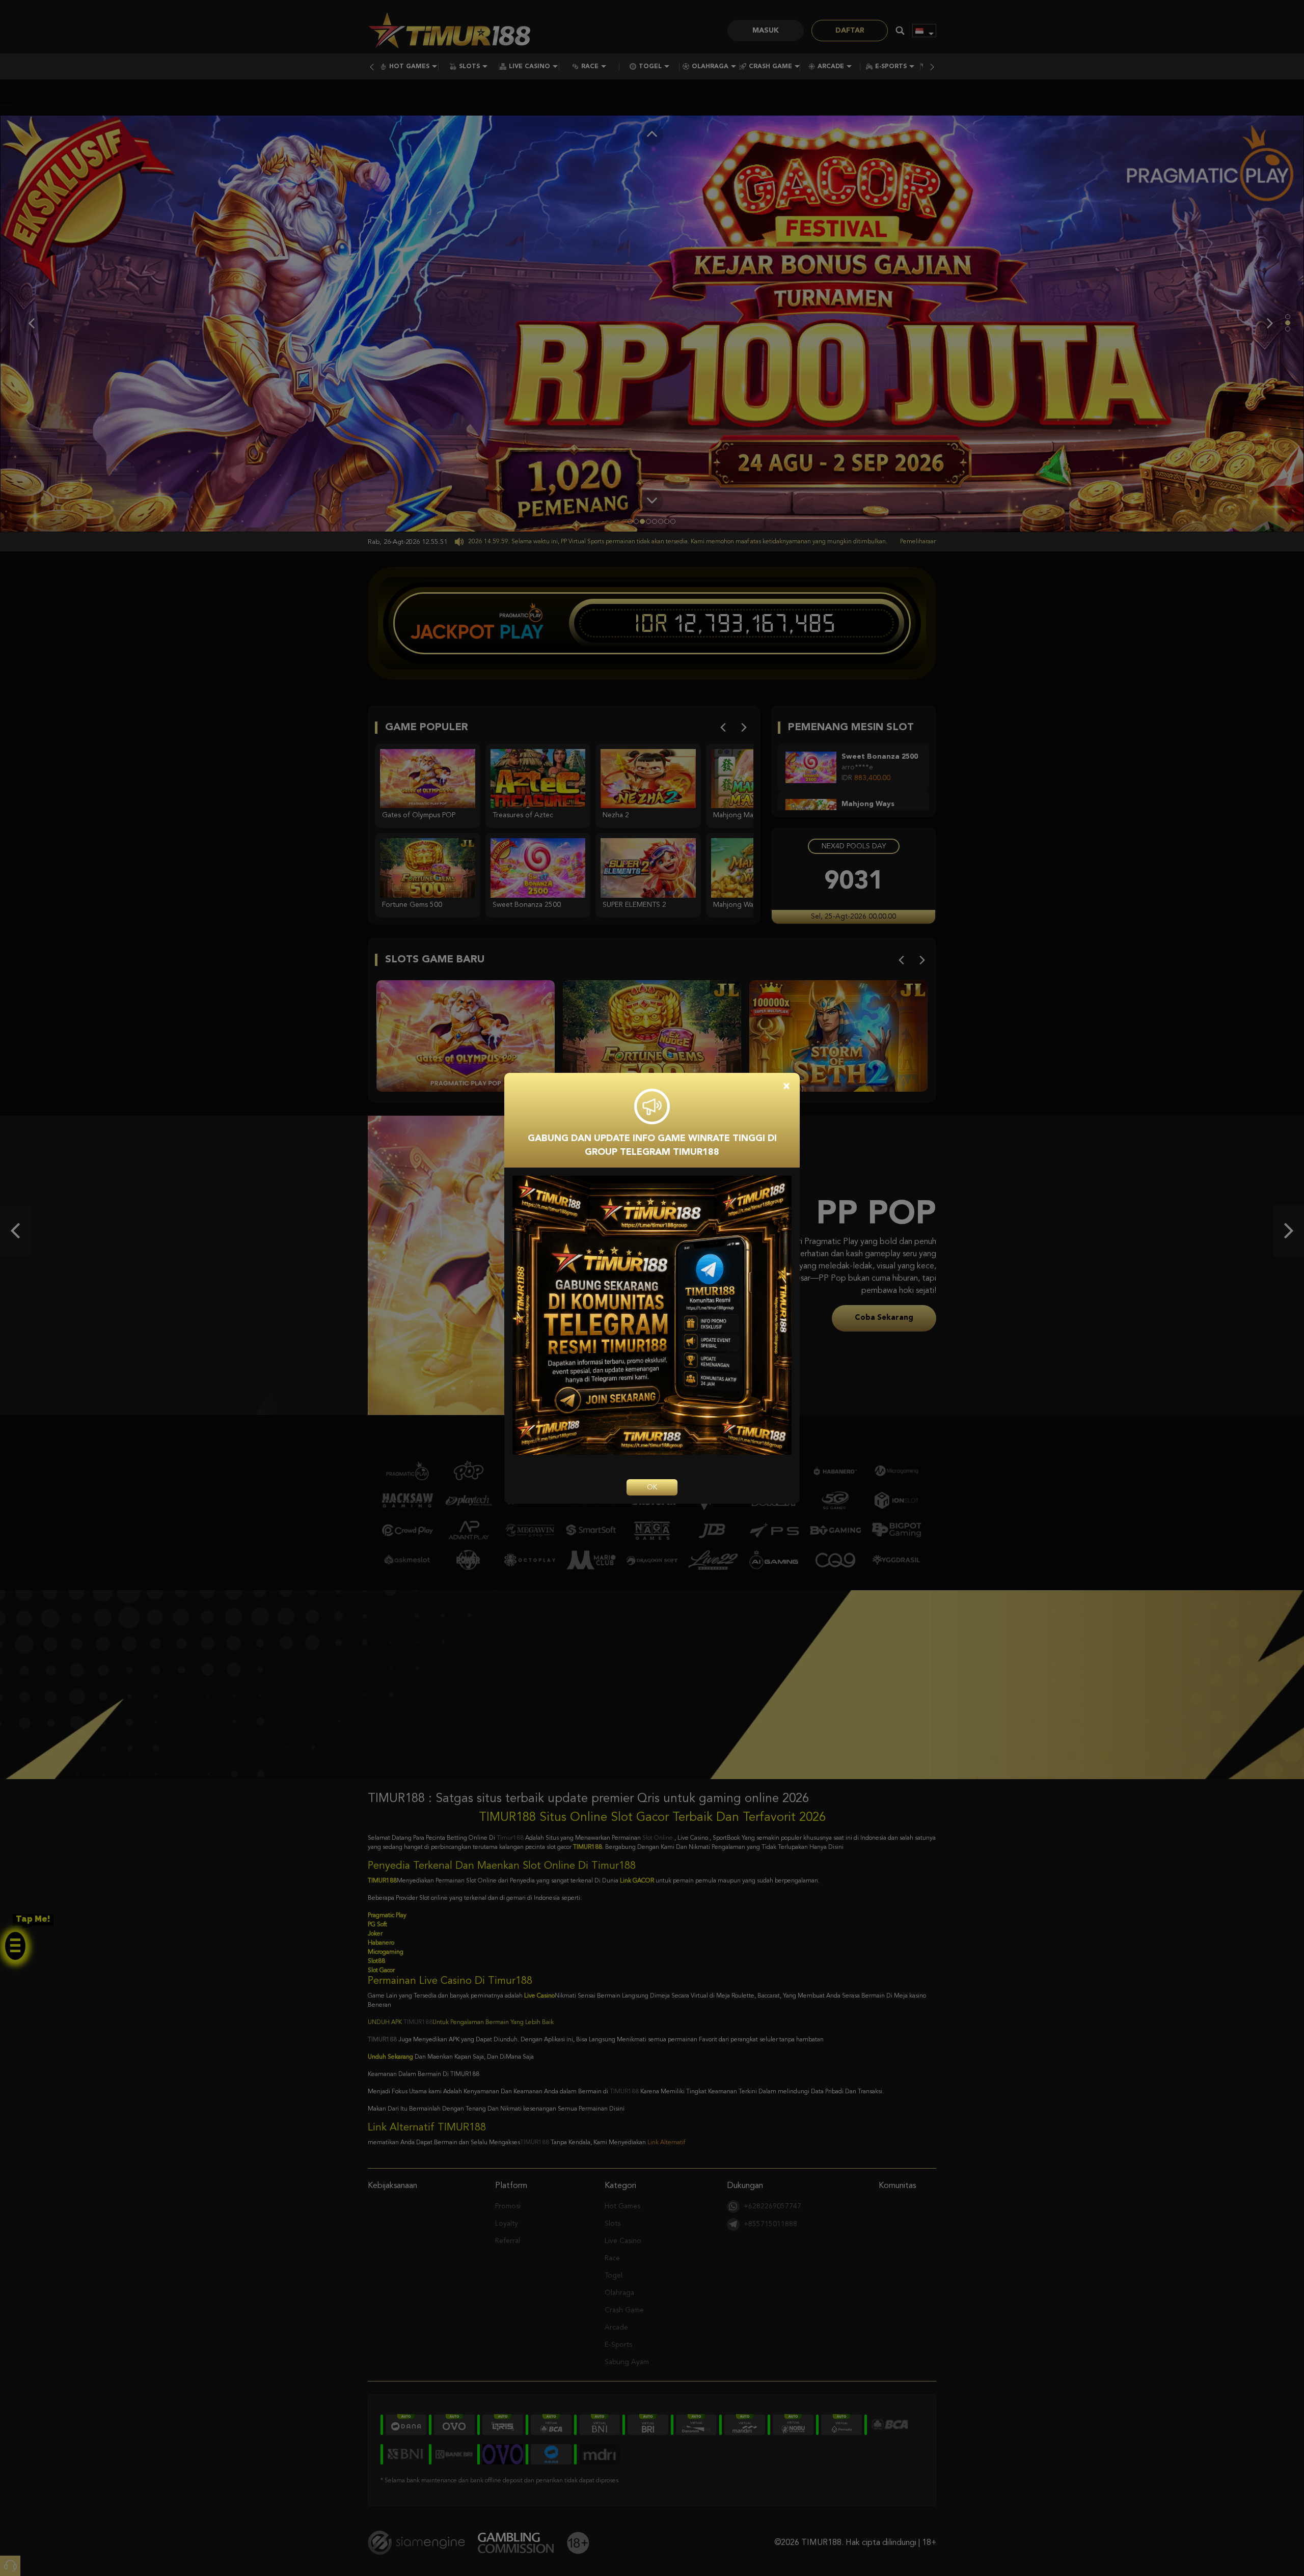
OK (652, 1487)
